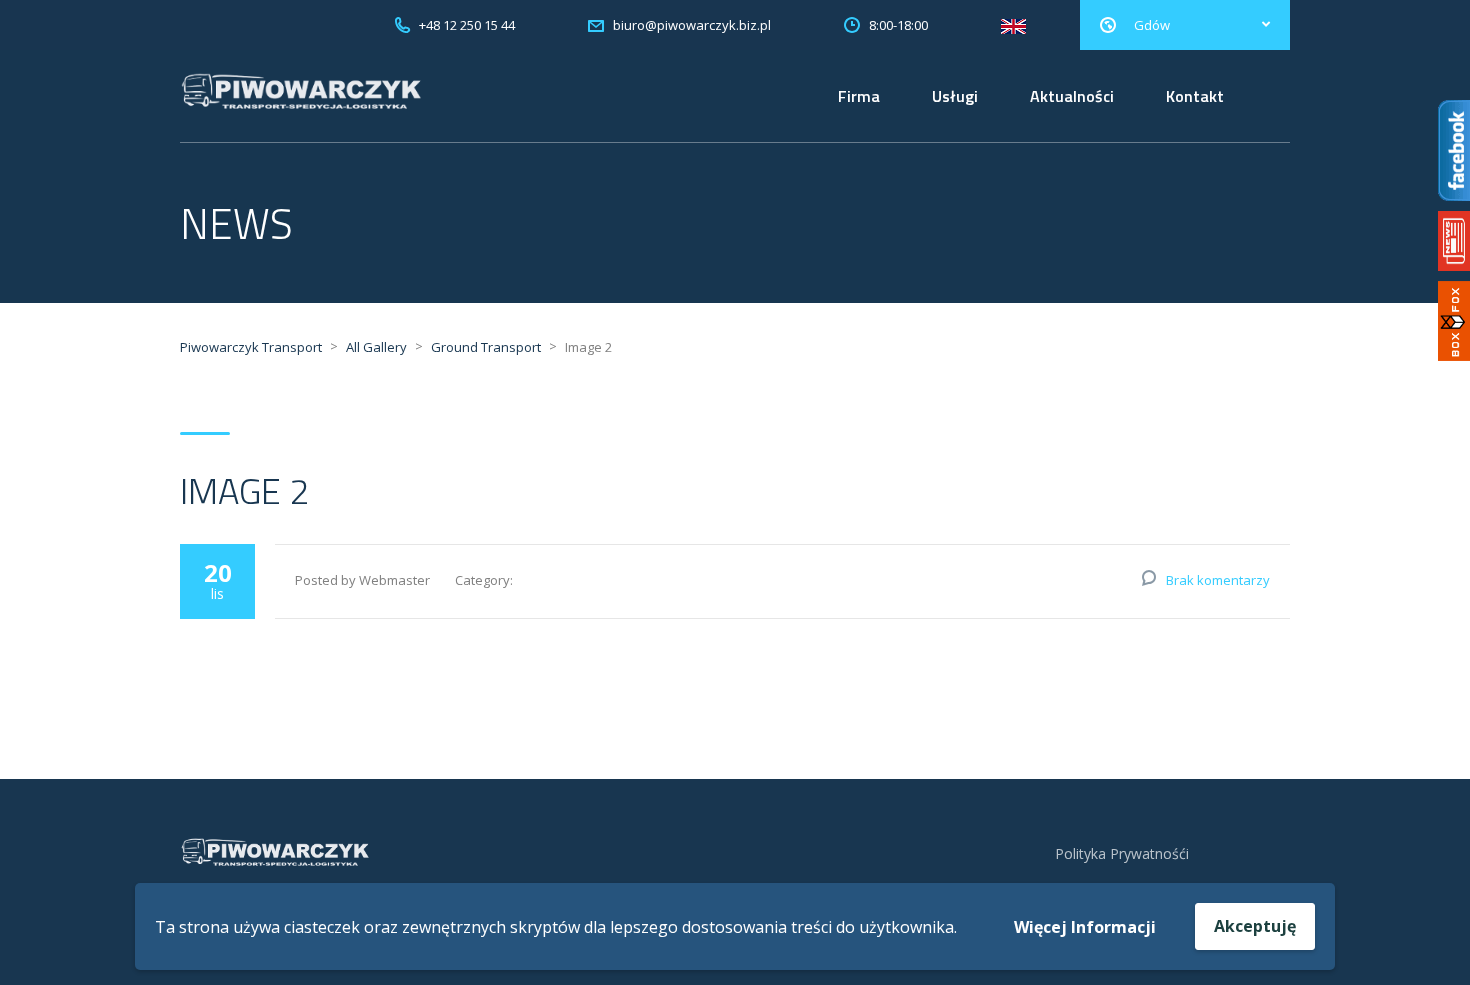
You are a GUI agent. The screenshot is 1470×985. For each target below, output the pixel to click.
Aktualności (1072, 96)
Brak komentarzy (1218, 580)
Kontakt (1195, 96)
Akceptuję (1255, 926)
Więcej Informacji (1085, 927)
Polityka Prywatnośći (1122, 853)
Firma (859, 96)
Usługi (955, 96)
